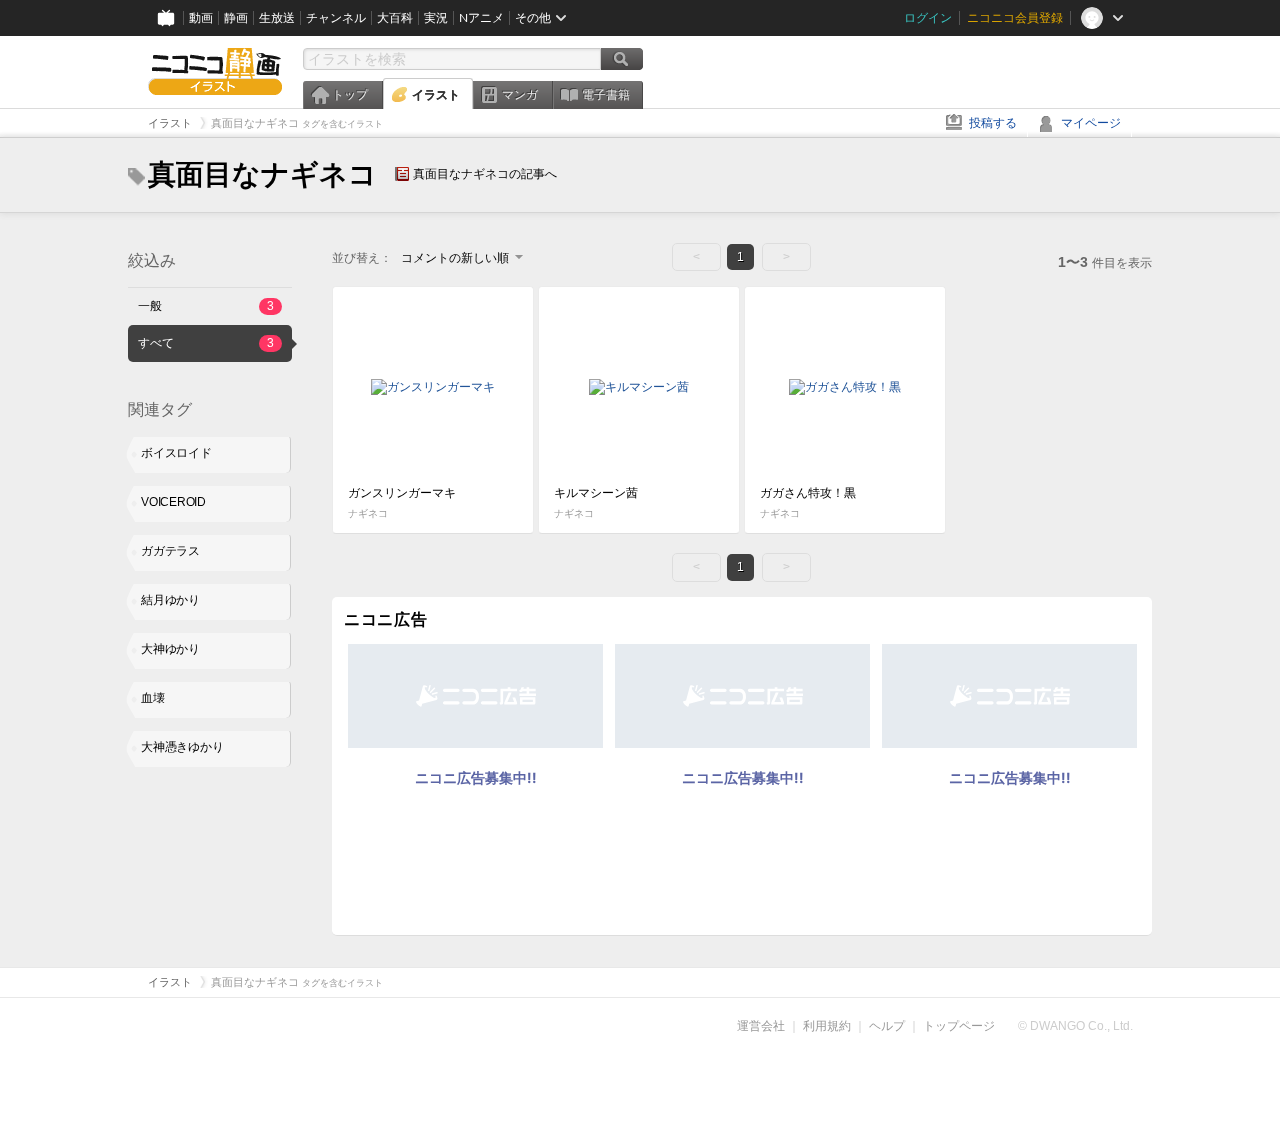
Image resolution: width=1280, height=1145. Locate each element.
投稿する (993, 123)
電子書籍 (606, 95)
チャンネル (336, 18)
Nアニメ (481, 18)
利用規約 (827, 1026)
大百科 (395, 18)
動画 (201, 18)
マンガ (520, 95)
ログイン (928, 18)
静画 (236, 18)
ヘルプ (887, 1026)
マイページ (1091, 123)
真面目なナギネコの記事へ (485, 174)
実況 (436, 18)
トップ (350, 95)
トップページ (959, 1026)
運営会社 (761, 1026)
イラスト (436, 95)
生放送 (277, 18)
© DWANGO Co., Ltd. (1075, 1026)
